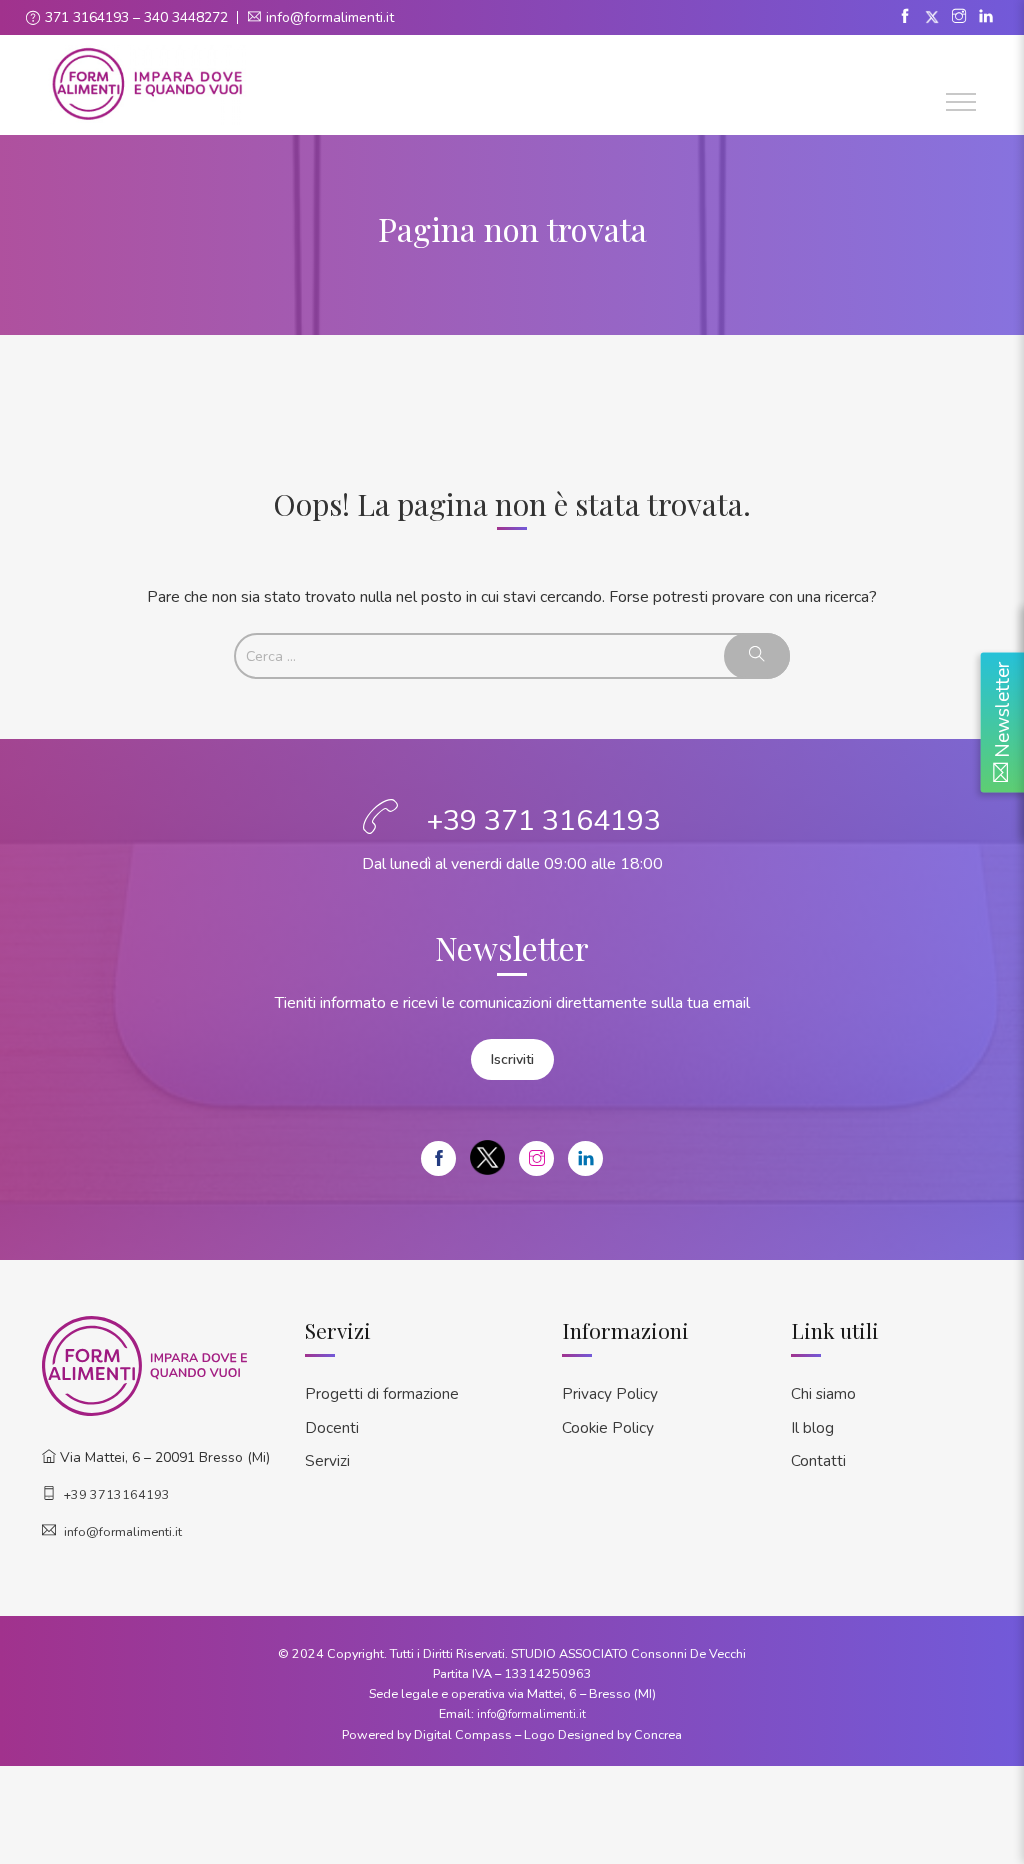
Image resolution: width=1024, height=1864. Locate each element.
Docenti (332, 1427)
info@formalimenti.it (330, 17)
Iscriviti (512, 1059)
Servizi (327, 1460)
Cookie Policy (608, 1427)
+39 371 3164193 (544, 820)
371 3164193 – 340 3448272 (136, 17)
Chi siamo (823, 1393)
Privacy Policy (610, 1393)
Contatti (818, 1460)
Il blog (812, 1427)
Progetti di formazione (382, 1393)
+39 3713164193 (117, 1494)
